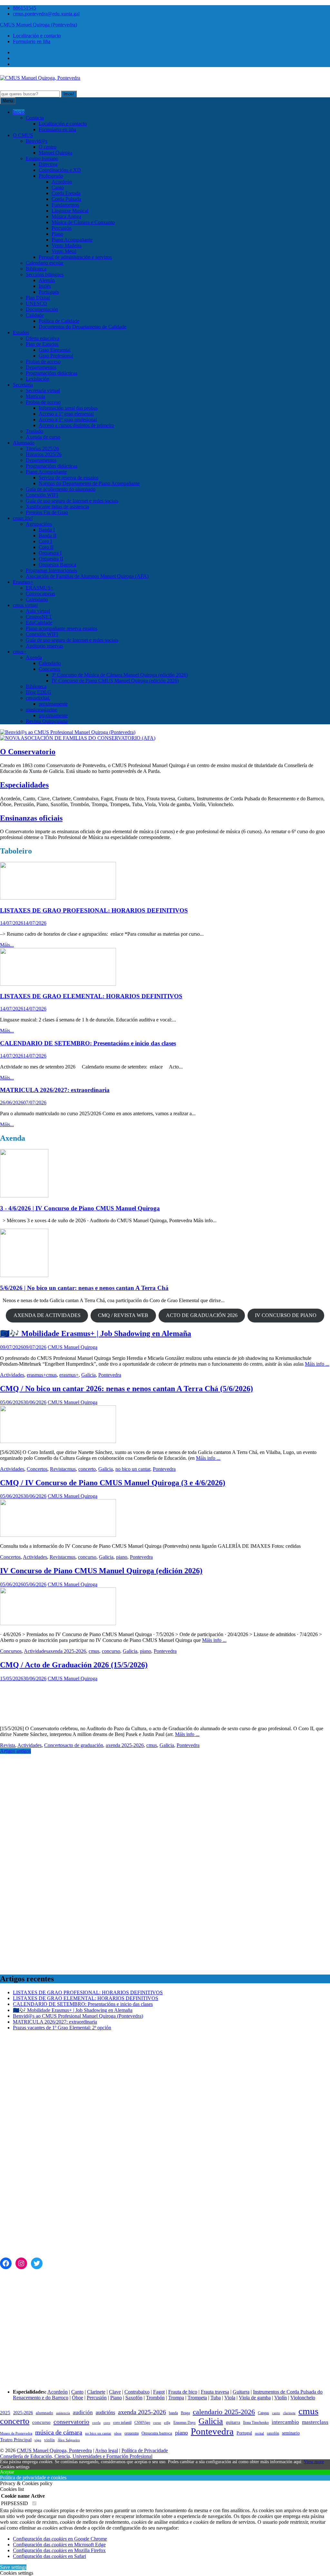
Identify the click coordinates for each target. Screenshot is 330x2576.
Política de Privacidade (145, 2450)
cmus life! (23, 518)
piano (122, 1557)
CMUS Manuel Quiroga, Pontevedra (54, 2450)
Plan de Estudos (42, 344)
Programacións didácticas (52, 373)
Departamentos (41, 367)
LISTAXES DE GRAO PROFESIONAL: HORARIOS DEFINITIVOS (94, 910)
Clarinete (96, 2392)
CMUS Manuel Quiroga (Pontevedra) (39, 25)
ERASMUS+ (40, 588)
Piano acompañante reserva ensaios (62, 628)
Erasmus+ (23, 582)
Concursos (49, 669)
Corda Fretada (66, 193)
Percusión (62, 228)
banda (173, 2413)
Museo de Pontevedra (16, 2433)
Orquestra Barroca (57, 565)
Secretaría (23, 385)
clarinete (289, 2413)
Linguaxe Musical (70, 211)
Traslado (34, 431)
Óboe (78, 2398)
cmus (51, 1375)
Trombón (155, 2398)
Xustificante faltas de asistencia (57, 507)
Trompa (176, 2398)
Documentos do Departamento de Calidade (82, 327)
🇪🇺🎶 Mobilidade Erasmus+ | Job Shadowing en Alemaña (96, 1333)
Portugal (244, 2433)
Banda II (48, 536)
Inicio (19, 112)
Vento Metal (64, 251)
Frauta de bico (183, 2392)
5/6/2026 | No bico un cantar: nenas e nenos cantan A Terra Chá (84, 1288)
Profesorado (51, 176)
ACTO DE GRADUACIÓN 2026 (202, 1315)
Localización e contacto (37, 36)
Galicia (88, 1375)
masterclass (315, 2422)
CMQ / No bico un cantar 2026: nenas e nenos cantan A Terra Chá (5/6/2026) (126, 1389)
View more (314, 2462)
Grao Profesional (56, 356)
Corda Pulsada (66, 199)
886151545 (24, 8)
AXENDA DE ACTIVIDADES (47, 1315)
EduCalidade (39, 623)
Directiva (48, 164)
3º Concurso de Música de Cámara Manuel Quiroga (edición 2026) (120, 675)
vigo (38, 2440)
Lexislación (38, 379)
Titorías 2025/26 (42, 449)
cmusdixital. (38, 698)
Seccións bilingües (45, 274)
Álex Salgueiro (69, 2440)
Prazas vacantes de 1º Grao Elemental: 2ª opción (62, 2028)
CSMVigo (142, 2423)
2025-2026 (23, 2413)
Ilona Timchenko (256, 2423)
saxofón (273, 2433)
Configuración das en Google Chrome (60, 2539)
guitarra (233, 2422)
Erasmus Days (184, 2423)
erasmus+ (36, 1375)
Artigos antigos (15, 1751)
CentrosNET (39, 617)
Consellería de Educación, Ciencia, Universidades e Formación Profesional (76, 2456)
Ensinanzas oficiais (31, 818)
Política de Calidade (59, 321)
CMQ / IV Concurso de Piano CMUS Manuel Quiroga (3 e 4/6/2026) (113, 1483)
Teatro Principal (16, 2439)
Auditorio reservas (44, 646)
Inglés (45, 286)
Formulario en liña (32, 41)
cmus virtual (25, 605)
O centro (48, 147)
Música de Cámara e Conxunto (83, 222)
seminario (291, 2433)
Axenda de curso (43, 437)
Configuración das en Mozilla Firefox (59, 2550)
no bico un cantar (133, 1469)
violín (49, 2440)
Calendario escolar (45, 263)
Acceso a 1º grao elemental (66, 414)
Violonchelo (303, 2398)
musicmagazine (41, 710)
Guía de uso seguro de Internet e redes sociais (72, 501)
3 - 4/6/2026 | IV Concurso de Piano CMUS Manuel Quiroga (80, 1208)
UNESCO (36, 303)
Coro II (46, 547)
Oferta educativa (43, 338)
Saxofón (134, 2398)
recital (259, 2433)
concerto (87, 1469)
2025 (5, 2413)
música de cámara (59, 2432)
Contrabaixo (137, 2392)
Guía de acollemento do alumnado (61, 489)
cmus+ (20, 652)
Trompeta (197, 2398)
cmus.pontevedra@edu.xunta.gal (46, 14)
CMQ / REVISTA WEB (123, 1315)
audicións (105, 2412)
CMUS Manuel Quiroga (73, 1347)
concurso (87, 1557)
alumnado (44, 2413)
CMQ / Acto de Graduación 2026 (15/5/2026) (74, 1665)
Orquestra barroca (157, 2433)
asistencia (63, 2413)
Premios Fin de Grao (47, 512)
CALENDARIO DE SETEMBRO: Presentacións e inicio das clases (88, 1043)
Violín (281, 2398)
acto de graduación (84, 1745)
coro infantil (122, 2423)
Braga (185, 2413)
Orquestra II (51, 559)
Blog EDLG (39, 692)
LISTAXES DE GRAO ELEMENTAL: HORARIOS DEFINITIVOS (91, 996)
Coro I (45, 541)
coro (107, 2423)
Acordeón (62, 182)
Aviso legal (107, 2450)
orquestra (131, 2433)
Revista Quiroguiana (47, 721)
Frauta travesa (215, 2392)
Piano (57, 234)
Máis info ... (317, 1364)
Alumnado (24, 443)
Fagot (159, 2392)
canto (276, 2413)
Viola (230, 2398)
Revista (58, 1469)
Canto (58, 187)
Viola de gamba (255, 2398)
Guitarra (241, 2392)
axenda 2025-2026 (67, 1651)
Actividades (12, 1375)
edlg (167, 2423)
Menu (8, 101)
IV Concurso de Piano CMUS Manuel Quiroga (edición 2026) (115, 681)
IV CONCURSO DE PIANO (286, 1315)
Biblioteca (36, 269)
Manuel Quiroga (55, 153)
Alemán (47, 280)
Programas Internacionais (51, 570)
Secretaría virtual (43, 390)
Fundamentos (65, 205)
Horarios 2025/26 (44, 454)
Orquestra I (50, 553)
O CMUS (23, 135)
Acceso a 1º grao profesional (68, 420)
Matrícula (35, 396)
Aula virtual (38, 611)
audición (83, 2412)
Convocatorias (40, 594)
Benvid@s (37, 141)
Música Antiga (66, 216)
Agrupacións (39, 524)
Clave (115, 2392)
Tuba (216, 2398)
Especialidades (24, 785)
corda (96, 2423)
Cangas (263, 2413)
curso (157, 2423)
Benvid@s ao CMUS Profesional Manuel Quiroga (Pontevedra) (78, 2016)
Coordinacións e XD (60, 170)
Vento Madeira (67, 245)
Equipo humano (42, 158)
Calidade (35, 315)
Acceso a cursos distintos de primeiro (76, 425)
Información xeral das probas (68, 408)
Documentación (42, 309)
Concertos (37, 1469)
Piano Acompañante (72, 240)
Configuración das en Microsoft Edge (59, 2545)
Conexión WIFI (42, 495)
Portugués (49, 292)
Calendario (37, 599)
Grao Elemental (55, 350)
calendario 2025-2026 (224, 2412)
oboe (118, 2433)
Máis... (7, 945)
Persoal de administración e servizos (75, 257)
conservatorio (71, 2422)
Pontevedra (110, 1375)
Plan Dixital (38, 298)
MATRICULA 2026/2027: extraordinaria (55, 1090)
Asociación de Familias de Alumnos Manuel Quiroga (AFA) (87, 576)
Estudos (21, 332)
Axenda (34, 657)
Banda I (47, 530)
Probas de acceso (43, 361)
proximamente (53, 704)
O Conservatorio (28, 752)
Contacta (35, 118)
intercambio (285, 2422)
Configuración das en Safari (49, 2556)
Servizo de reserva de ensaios (68, 478)
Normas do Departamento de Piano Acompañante (89, 483)
